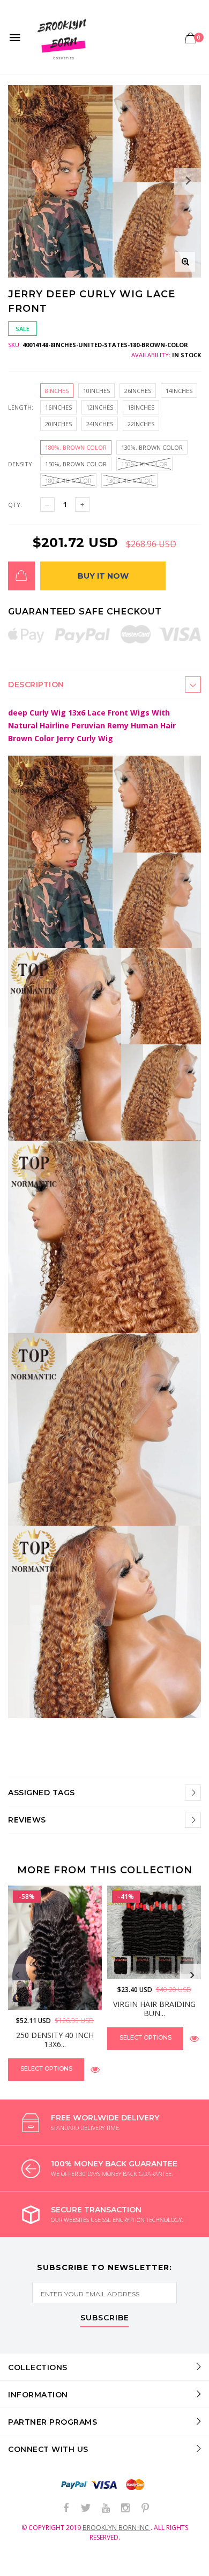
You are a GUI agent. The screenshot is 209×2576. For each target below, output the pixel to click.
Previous (17, 1975)
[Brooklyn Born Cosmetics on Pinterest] (145, 2508)
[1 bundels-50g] (121, 1966)
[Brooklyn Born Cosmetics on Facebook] (66, 2508)
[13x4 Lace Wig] (22, 1993)
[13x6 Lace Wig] (44, 1993)
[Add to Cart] (21, 576)
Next (192, 1975)
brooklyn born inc (117, 2528)
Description (36, 685)
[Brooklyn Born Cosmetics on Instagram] (125, 2508)
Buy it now (103, 576)
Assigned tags (42, 1793)
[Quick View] (95, 2069)
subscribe (105, 2318)
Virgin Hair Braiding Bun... (154, 2009)
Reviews (27, 1820)
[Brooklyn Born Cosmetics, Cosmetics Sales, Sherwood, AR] (27, 2566)
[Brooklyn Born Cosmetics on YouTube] (106, 2508)
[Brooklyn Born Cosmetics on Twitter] (86, 2508)
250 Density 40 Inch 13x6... (55, 2040)
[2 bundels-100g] (143, 1966)
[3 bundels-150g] (165, 1966)
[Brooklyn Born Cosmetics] (64, 37)
